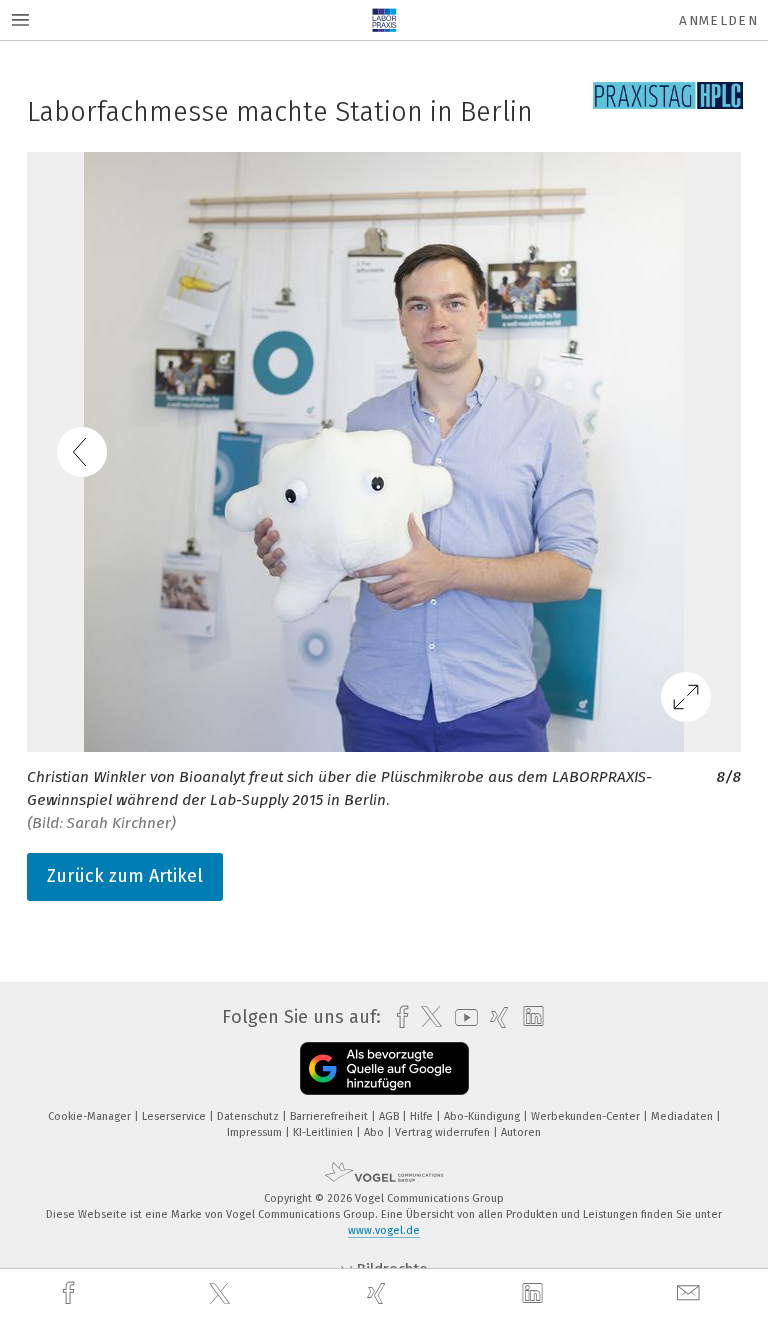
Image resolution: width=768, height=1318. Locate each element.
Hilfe (423, 1116)
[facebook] (71, 1293)
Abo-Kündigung (483, 1116)
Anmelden (718, 20)
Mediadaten (683, 1116)
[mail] (691, 1293)
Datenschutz (249, 1116)
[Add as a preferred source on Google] (384, 1068)
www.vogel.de (384, 1230)
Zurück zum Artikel (125, 876)
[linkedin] (535, 1294)
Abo (375, 1132)
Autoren (521, 1132)
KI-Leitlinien (324, 1132)
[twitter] (222, 1294)
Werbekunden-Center (587, 1116)
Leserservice (175, 1116)
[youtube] (461, 1017)
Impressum (256, 1132)
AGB (390, 1116)
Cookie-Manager (91, 1116)
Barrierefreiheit (330, 1116)
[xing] (379, 1293)
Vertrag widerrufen (444, 1132)
